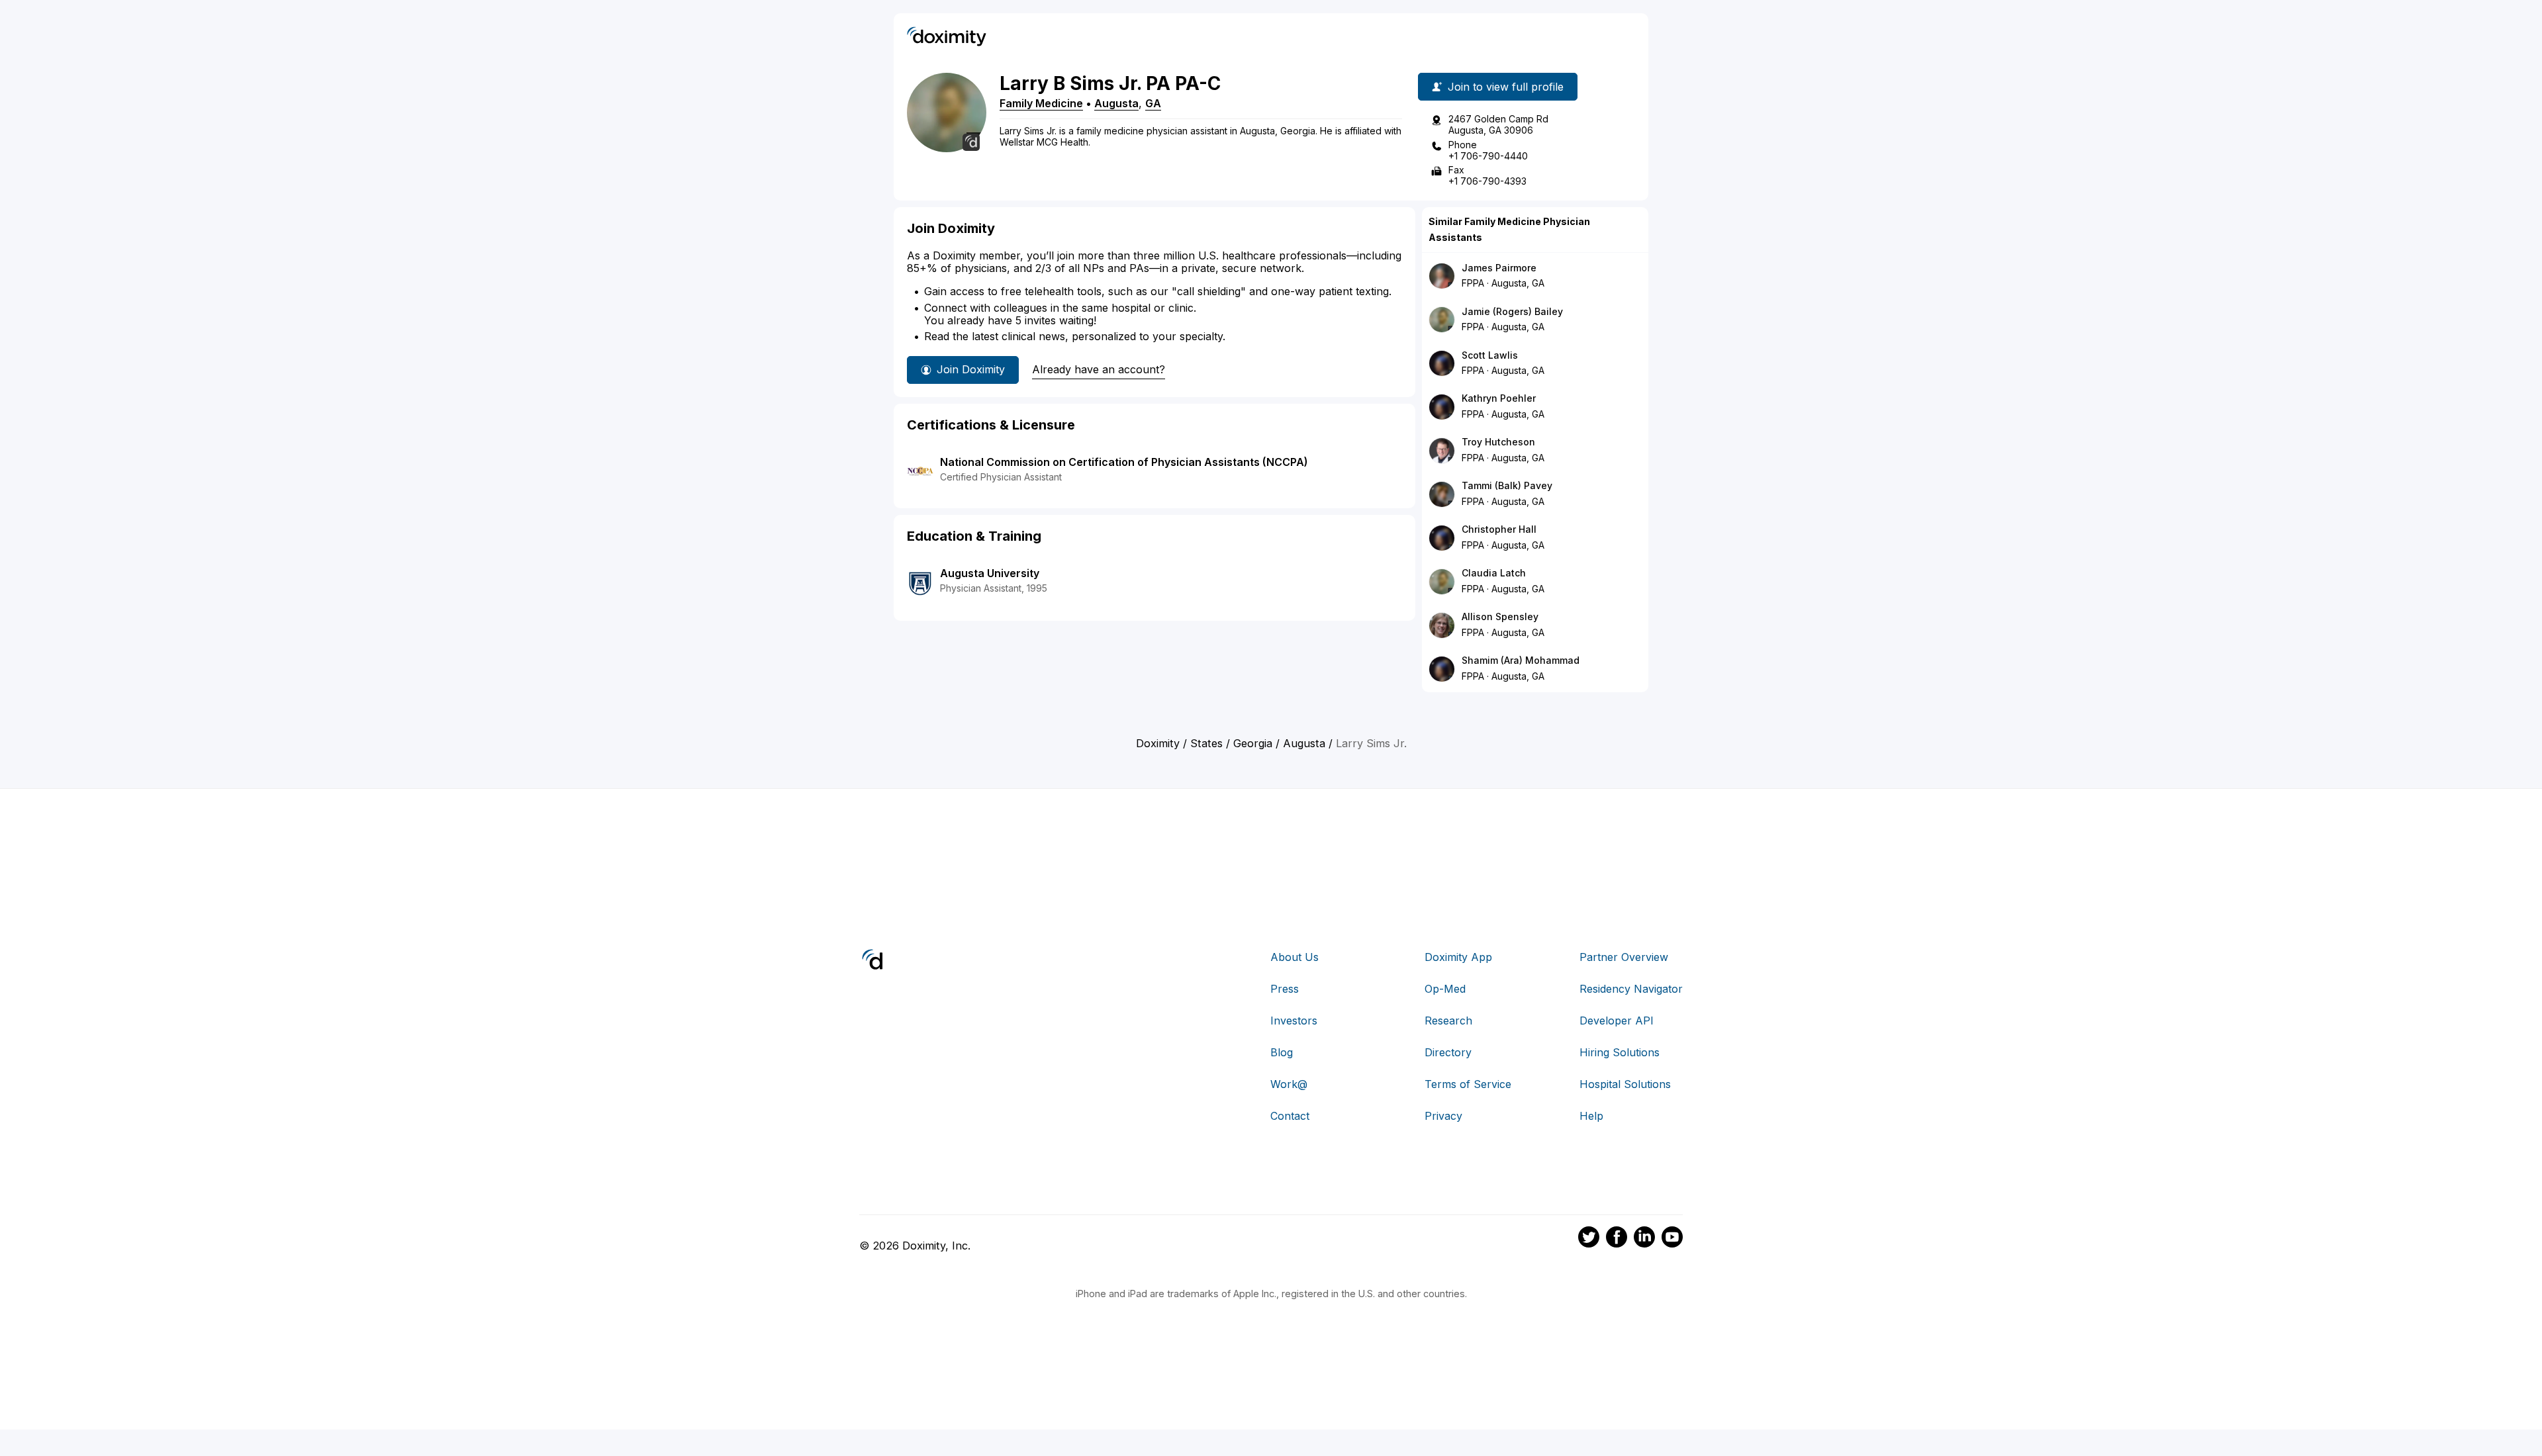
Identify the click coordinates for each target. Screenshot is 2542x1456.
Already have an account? (1099, 369)
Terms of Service (1468, 1084)
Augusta (1116, 103)
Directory (1448, 1052)
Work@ (1289, 1084)
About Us (1295, 957)
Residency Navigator (1631, 989)
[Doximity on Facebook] (1617, 1239)
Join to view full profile (1506, 87)
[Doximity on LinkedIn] (1644, 1239)
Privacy (1443, 1116)
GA (1153, 103)
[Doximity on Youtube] (1672, 1239)
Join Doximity (971, 369)
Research (1448, 1021)
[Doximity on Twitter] (1589, 1239)
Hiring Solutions (1620, 1052)
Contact (1290, 1116)
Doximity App (1458, 957)
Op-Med (1445, 989)
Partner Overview (1624, 957)
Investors (1294, 1021)
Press (1285, 989)
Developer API (1617, 1021)
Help (1591, 1116)
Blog (1282, 1052)
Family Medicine (1041, 103)
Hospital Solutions (1625, 1084)
